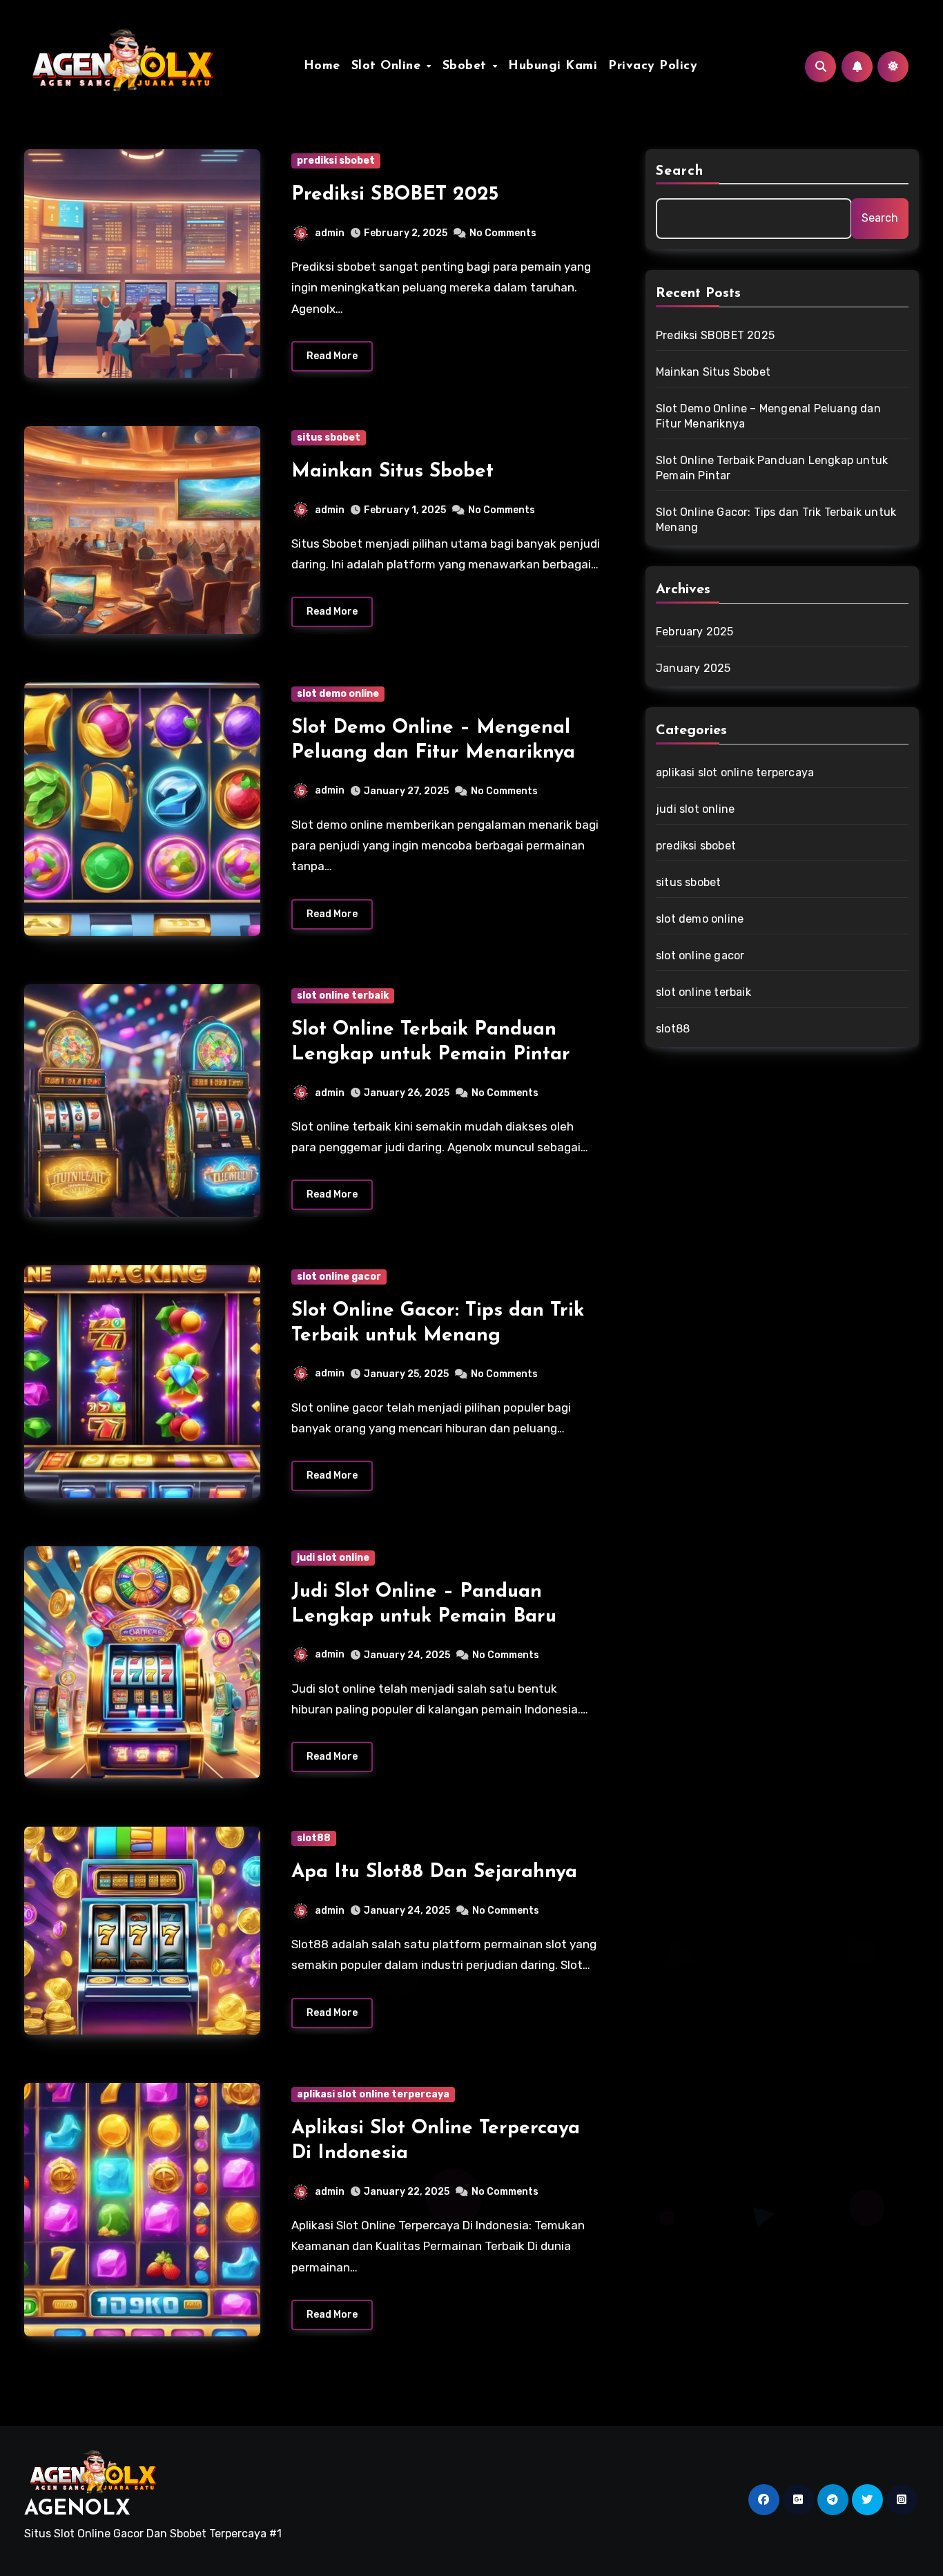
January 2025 (693, 668)
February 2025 (695, 632)
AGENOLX (77, 2509)
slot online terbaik (343, 996)
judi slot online (333, 1558)
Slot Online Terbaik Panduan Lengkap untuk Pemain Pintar (772, 468)
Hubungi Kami (553, 66)
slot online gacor (339, 1277)
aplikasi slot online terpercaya (373, 2094)
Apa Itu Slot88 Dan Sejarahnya (434, 1872)
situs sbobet (329, 438)
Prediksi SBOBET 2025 (395, 195)
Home (322, 66)
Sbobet (467, 66)
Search (680, 171)
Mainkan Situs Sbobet (392, 472)
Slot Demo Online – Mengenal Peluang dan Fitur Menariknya (768, 416)
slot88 (314, 1838)
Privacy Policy (653, 66)
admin (330, 233)
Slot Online (388, 66)
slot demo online (338, 694)
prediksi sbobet (336, 161)
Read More (332, 356)
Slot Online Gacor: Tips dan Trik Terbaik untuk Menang (776, 520)
